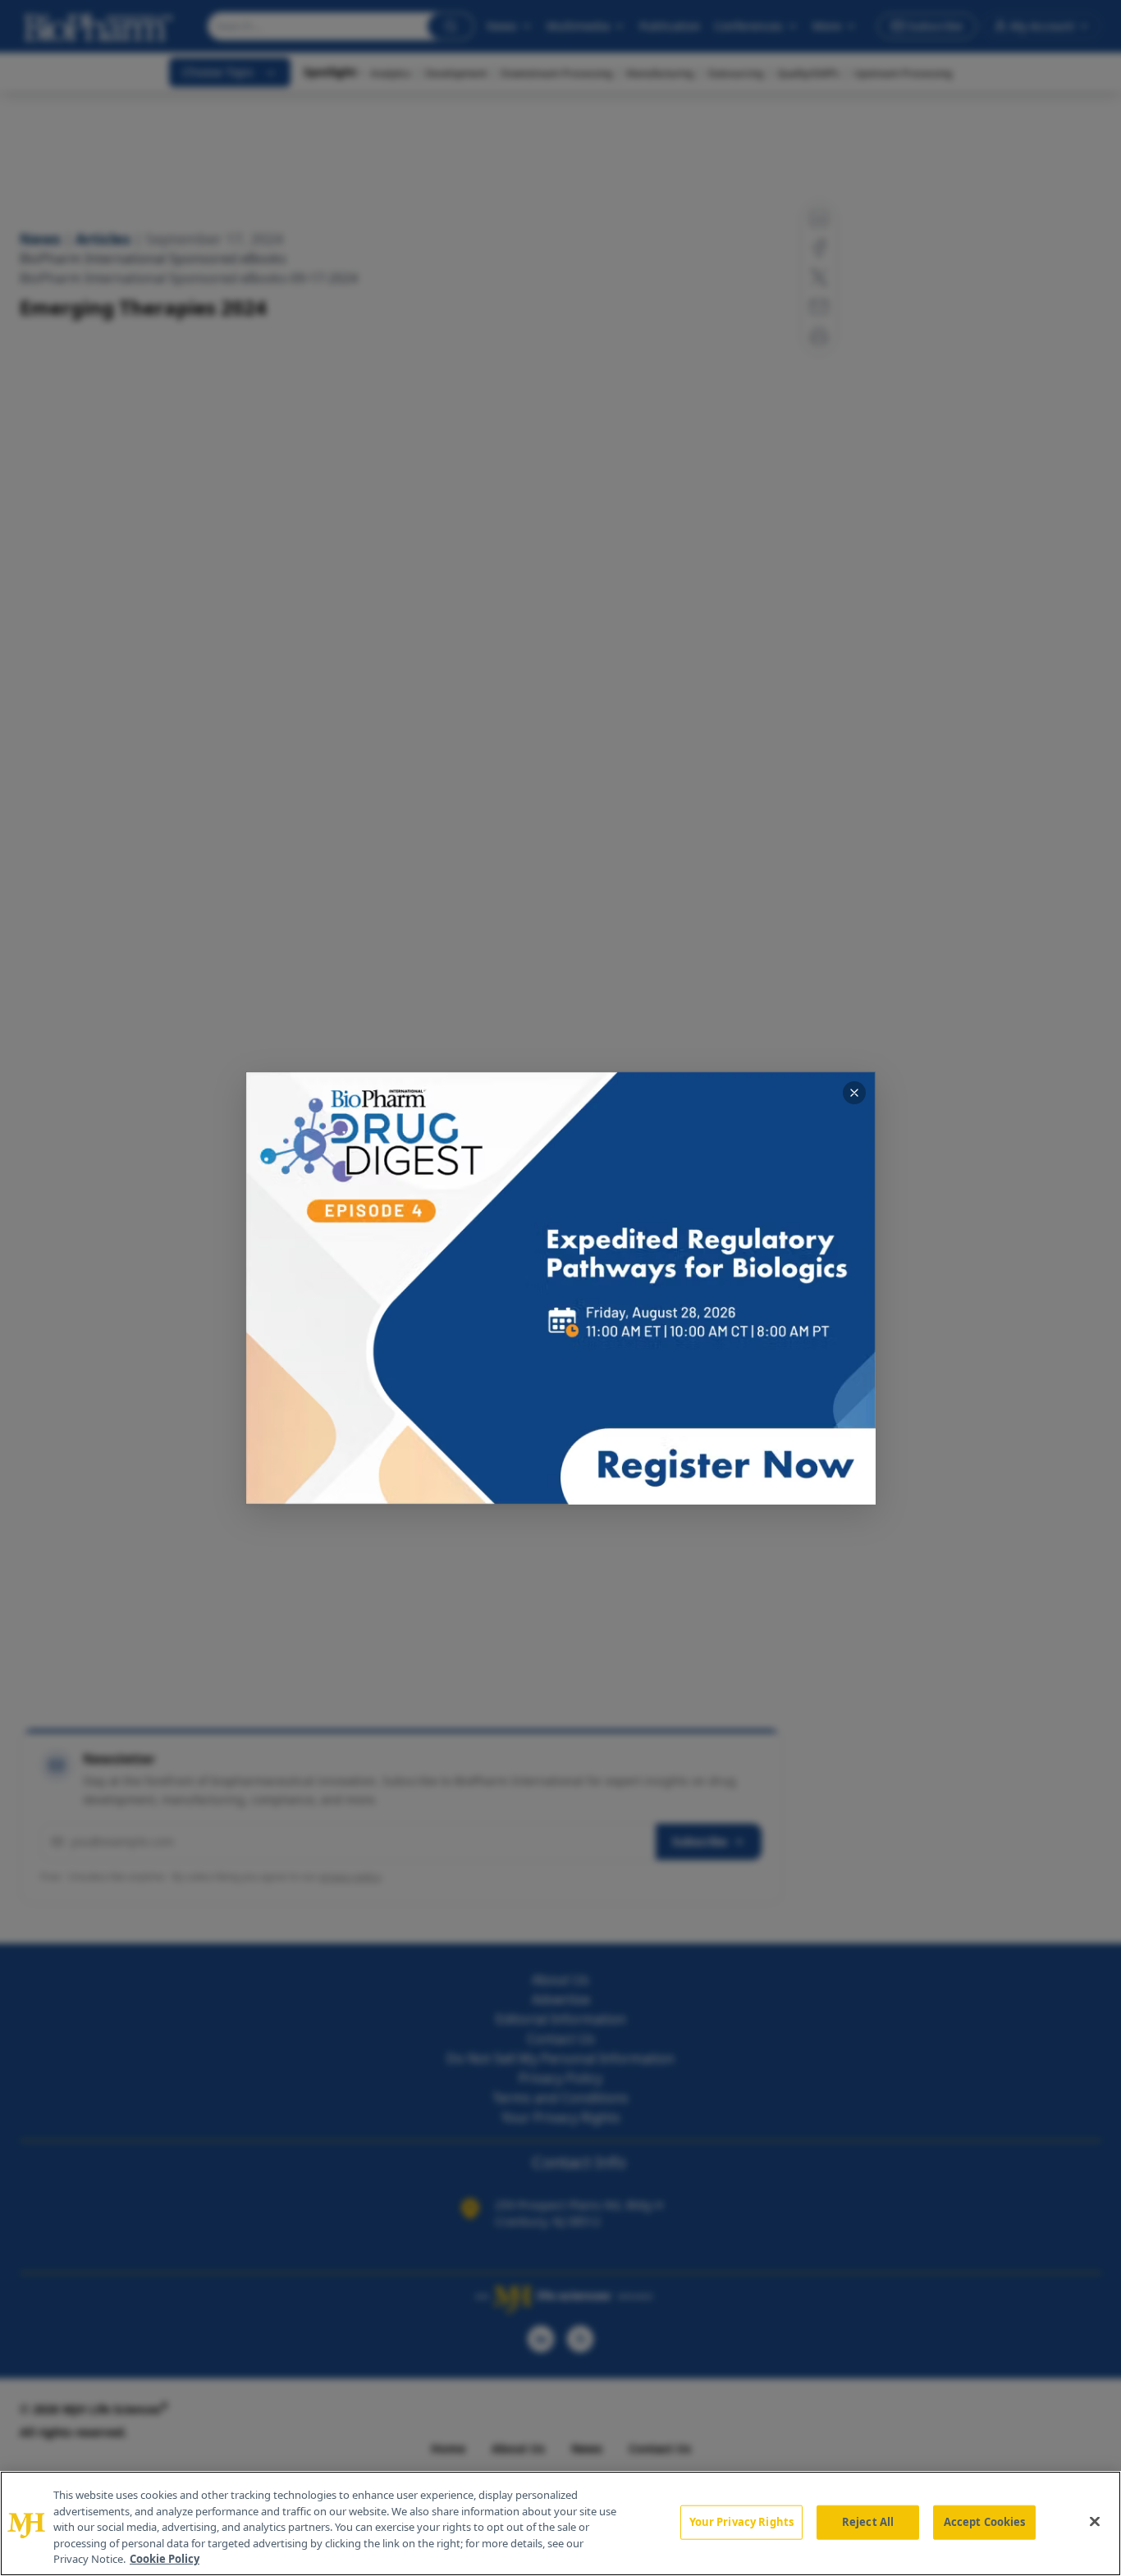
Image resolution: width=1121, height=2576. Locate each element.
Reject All (868, 2522)
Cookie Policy (165, 2559)
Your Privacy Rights (741, 2522)
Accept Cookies (985, 2522)
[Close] (1095, 2522)
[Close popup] (854, 1093)
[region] (560, 2523)
